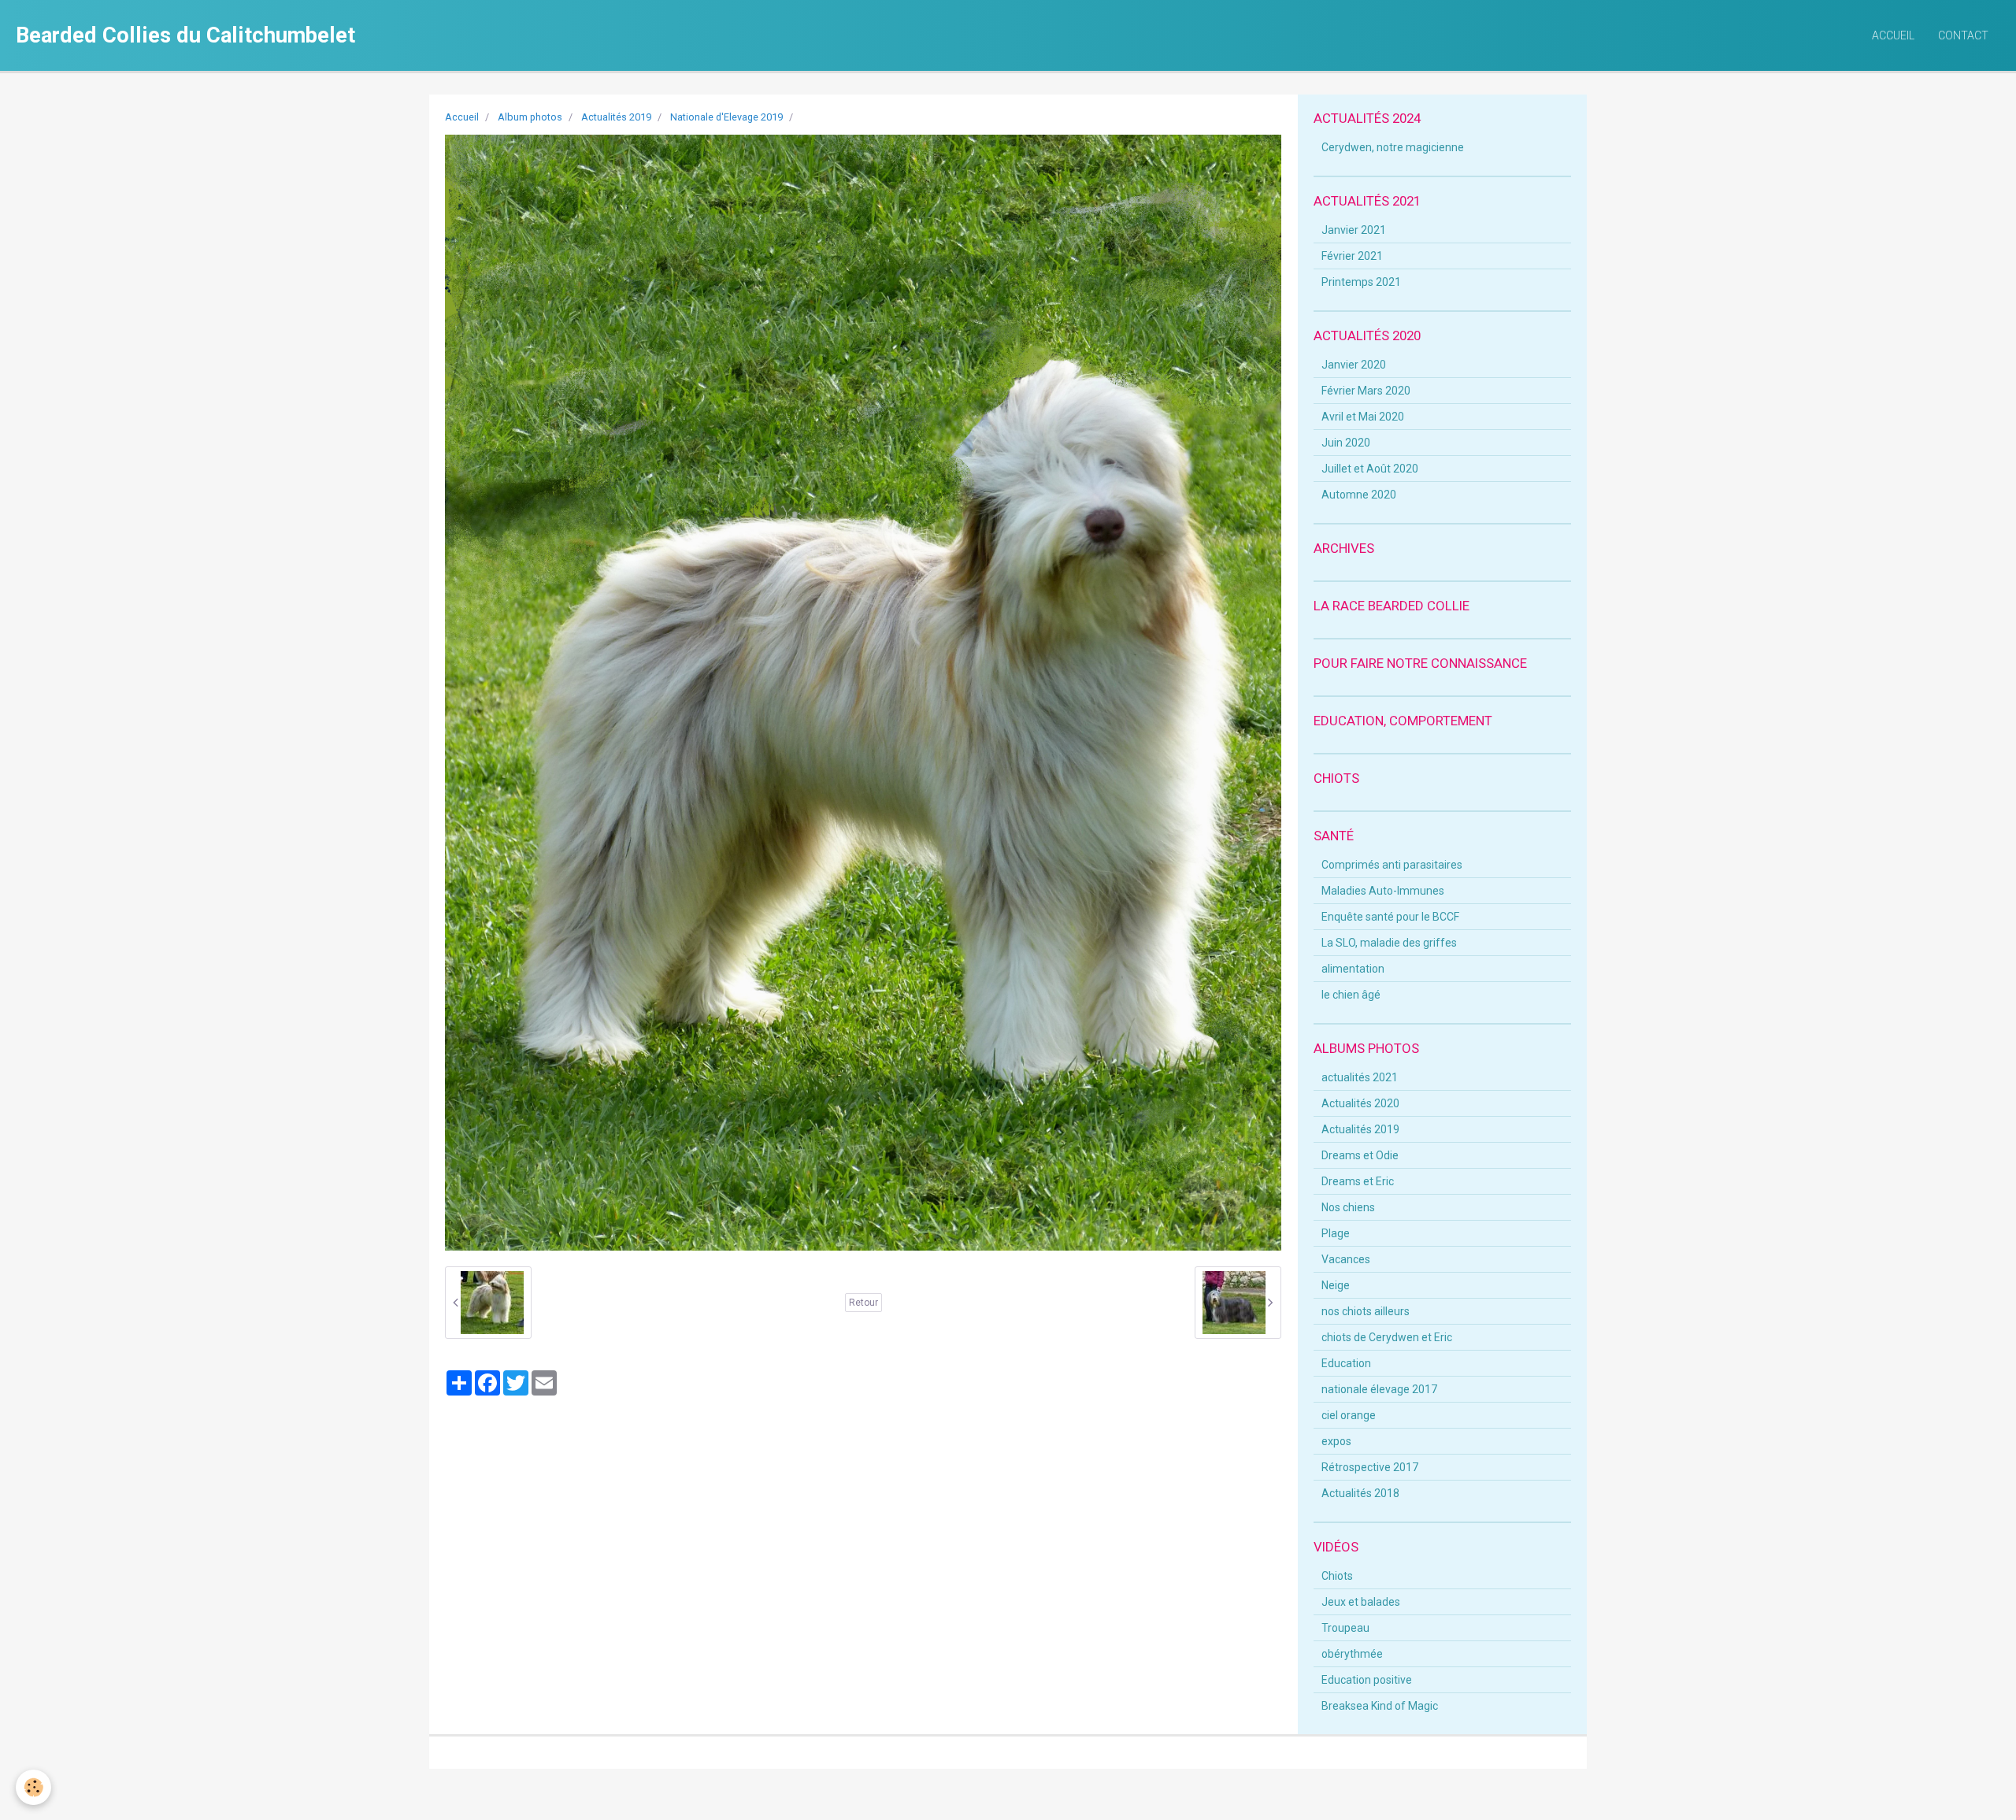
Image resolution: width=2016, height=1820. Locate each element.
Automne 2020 (1359, 495)
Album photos (530, 117)
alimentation (1353, 969)
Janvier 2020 (1354, 365)
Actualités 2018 (1360, 1493)
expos (1336, 1441)
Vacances (1346, 1259)
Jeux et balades (1361, 1602)
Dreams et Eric (1358, 1181)
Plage (1336, 1233)
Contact (1963, 35)
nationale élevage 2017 (1379, 1389)
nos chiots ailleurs (1366, 1311)
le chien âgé (1351, 995)
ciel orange (1349, 1415)
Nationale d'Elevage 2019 (726, 117)
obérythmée (1352, 1654)
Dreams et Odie (1360, 1155)
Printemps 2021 (1361, 282)
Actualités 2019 (616, 117)
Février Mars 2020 (1366, 391)
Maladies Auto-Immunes (1383, 891)
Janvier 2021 (1354, 230)
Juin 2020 (1346, 443)
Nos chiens (1348, 1207)
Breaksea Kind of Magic (1380, 1706)
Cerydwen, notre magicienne (1393, 147)
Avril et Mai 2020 (1363, 417)
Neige (1336, 1285)
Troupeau (1345, 1628)
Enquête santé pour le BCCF (1390, 917)
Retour (863, 1303)
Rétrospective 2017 (1370, 1467)
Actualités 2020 (1360, 1103)
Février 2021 (1352, 256)
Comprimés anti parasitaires (1392, 865)
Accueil (1893, 35)
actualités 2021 (1360, 1077)
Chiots (1337, 1576)
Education (1346, 1363)
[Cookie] (33, 1787)
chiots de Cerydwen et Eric (1387, 1337)
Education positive (1367, 1680)
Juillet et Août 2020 (1370, 469)
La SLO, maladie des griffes (1389, 943)
